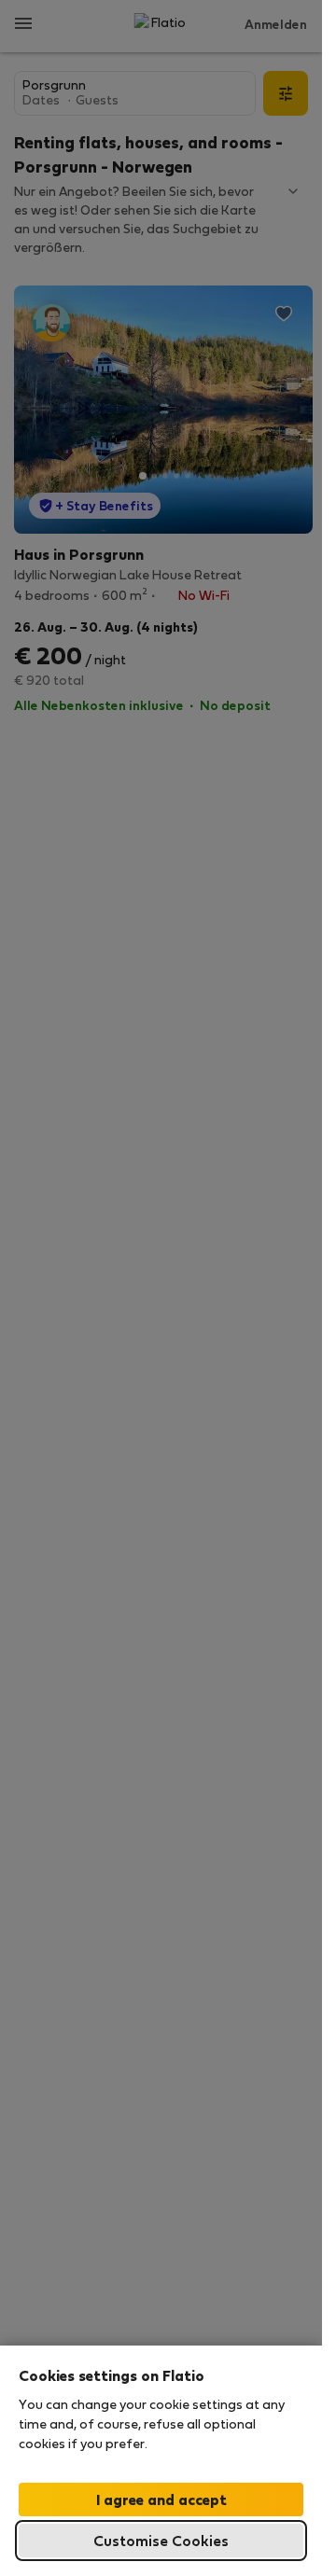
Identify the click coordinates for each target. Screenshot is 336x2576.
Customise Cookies (161, 2540)
